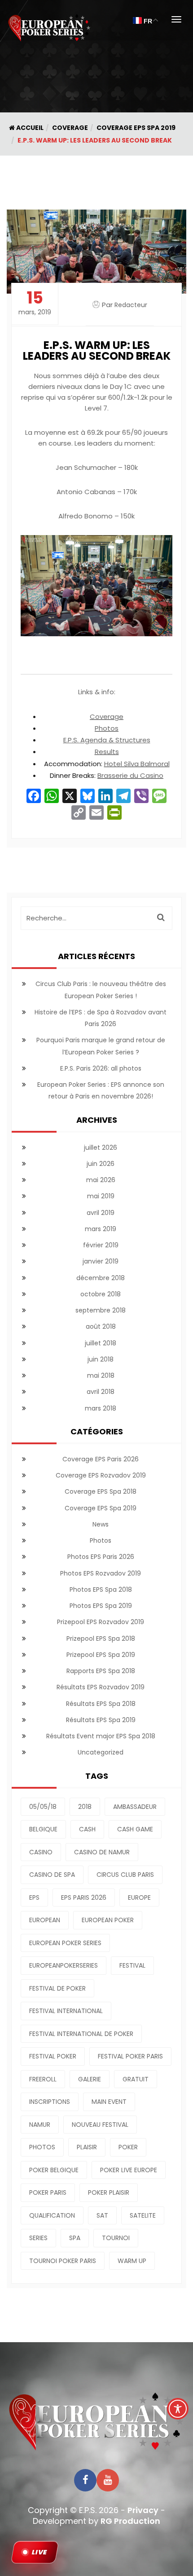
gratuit (136, 2079)
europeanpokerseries (64, 1965)
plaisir (87, 2147)
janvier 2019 (101, 1261)
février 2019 (101, 1245)
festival (132, 1965)
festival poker (53, 2056)
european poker (108, 1920)
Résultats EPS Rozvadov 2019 (101, 1687)
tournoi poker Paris (63, 2261)
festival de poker (57, 1988)
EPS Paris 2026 (84, 1897)
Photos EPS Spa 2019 (101, 1606)
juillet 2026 (101, 1147)
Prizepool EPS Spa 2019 (101, 1655)
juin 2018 (101, 1359)
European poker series (65, 1943)
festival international (66, 2011)
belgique (43, 1829)
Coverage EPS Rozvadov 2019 (101, 1475)
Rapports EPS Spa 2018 (101, 1671)
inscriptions (50, 2102)
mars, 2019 (35, 303)
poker (128, 2147)
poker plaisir (109, 2192)
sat (102, 2215)
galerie (90, 2079)
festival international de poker (81, 2034)
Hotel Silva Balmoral (137, 764)
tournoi (116, 2238)
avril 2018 (101, 1392)
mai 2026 (101, 1180)
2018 (85, 1807)
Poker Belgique (54, 2170)
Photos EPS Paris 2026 (101, 1557)
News (101, 1524)
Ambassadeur (135, 1807)
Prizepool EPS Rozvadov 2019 (101, 1622)
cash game (135, 1829)
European (45, 1920)
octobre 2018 (101, 1294)
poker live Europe (129, 2170)
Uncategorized (101, 1752)
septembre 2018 (101, 1310)
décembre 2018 (101, 1278)
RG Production (130, 2521)
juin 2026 (101, 1164)
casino (41, 1852)
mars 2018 (101, 1408)
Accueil (29, 128)
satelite (143, 2215)
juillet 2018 (101, 1343)
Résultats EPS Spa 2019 (101, 1720)
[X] (70, 797)
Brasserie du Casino (130, 775)
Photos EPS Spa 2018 (101, 1589)
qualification (52, 2215)
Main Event (109, 2102)
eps (34, 1897)
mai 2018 (101, 1375)
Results (107, 752)
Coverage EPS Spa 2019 (136, 128)
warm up (132, 2261)
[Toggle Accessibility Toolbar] (178, 2409)
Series (38, 2238)
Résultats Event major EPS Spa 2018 (101, 1736)
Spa (75, 2238)
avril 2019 (101, 1213)
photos (42, 2147)
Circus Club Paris (125, 1875)
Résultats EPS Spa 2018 (101, 1704)
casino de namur (102, 1852)
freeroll (43, 2079)
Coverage (70, 128)
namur (40, 2125)
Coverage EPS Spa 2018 (101, 1491)
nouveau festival (100, 2125)
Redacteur (131, 305)
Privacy (143, 2510)
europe (139, 1897)
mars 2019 (101, 1229)
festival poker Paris (130, 2056)
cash (87, 1829)
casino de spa (52, 1875)
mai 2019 (101, 1196)
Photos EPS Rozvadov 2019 (101, 1573)
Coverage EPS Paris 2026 (101, 1459)
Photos (107, 728)
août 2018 (101, 1326)
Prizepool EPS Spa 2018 (101, 1638)
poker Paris (48, 2192)
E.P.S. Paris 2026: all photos (101, 1068)
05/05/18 (43, 1807)
